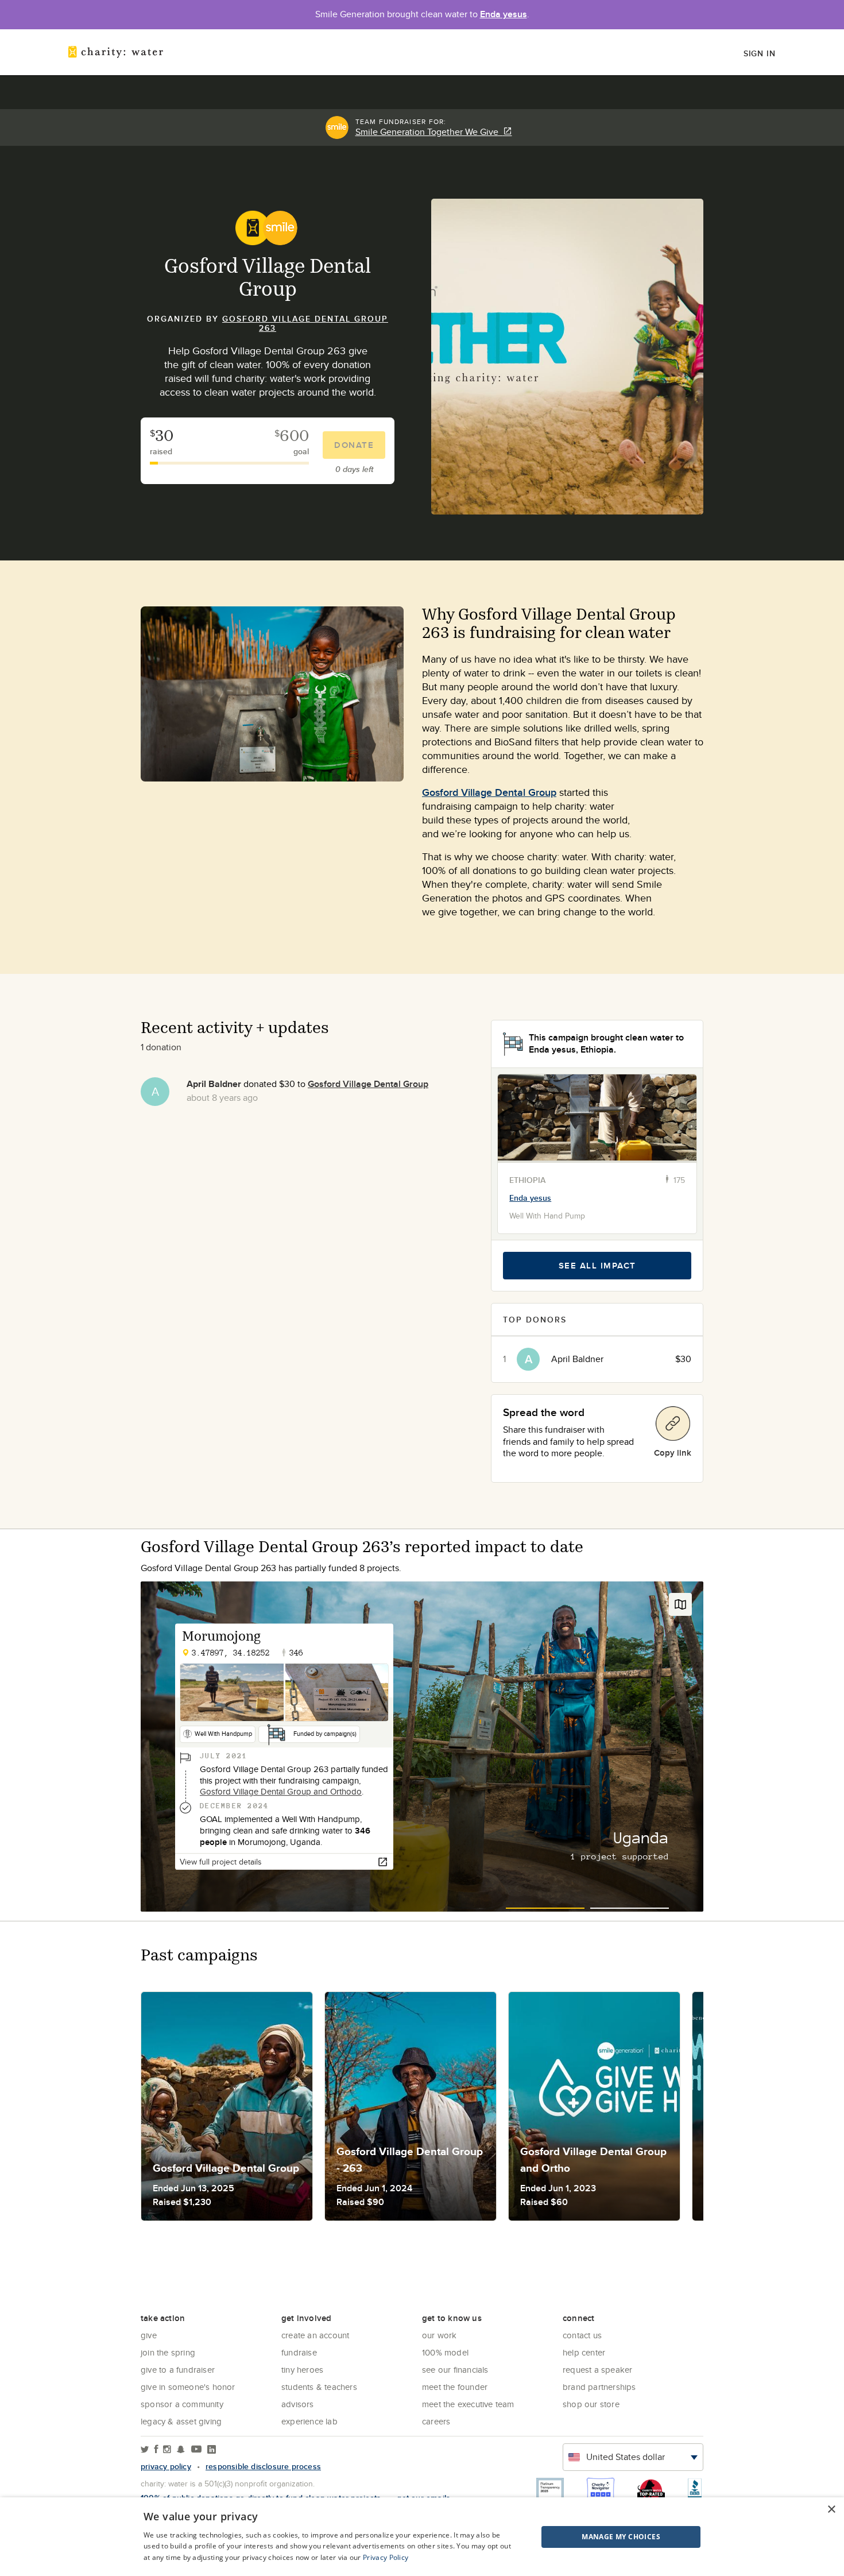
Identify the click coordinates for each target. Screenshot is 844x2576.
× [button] (831, 2510)
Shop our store (591, 2404)
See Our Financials (455, 2370)
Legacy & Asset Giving (181, 2421)
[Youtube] (196, 2450)
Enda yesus (504, 14)
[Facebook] (156, 2450)
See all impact (597, 1266)
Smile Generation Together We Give (429, 132)
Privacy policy (166, 2466)
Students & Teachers (319, 2387)
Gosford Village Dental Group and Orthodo (281, 1791)
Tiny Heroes (302, 2370)
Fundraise (299, 2352)
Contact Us (582, 2335)
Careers (436, 2421)
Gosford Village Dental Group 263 (305, 323)
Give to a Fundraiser (178, 2370)
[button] (592, 2537)
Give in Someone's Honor (188, 2387)
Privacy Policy (386, 2557)
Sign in (760, 53)
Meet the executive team (468, 2404)
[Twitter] (145, 2450)
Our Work (440, 2335)
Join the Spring (168, 2352)
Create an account (315, 2335)
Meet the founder (455, 2387)
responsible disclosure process (263, 2466)
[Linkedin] (212, 2450)
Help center (584, 2352)
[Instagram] (167, 2450)
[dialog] (422, 2537)
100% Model (445, 2352)
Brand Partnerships (599, 2387)
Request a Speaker (597, 2370)
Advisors (298, 2404)
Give (149, 2335)
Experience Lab (309, 2421)
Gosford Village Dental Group (489, 792)
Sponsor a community (182, 2404)
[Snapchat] (181, 2450)
